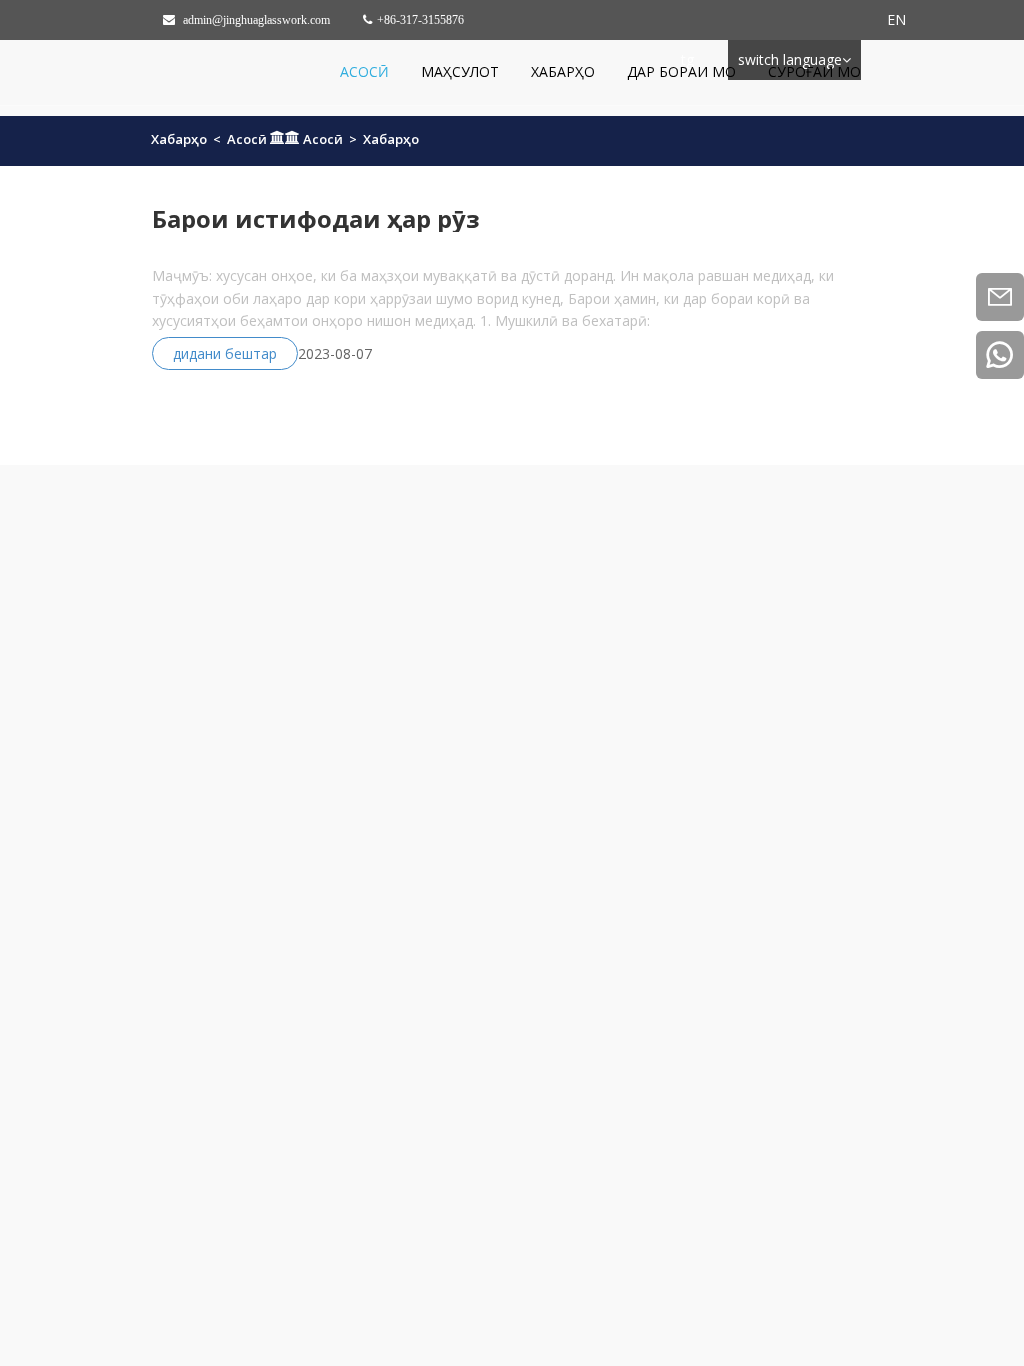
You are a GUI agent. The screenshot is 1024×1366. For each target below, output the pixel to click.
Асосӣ (364, 71)
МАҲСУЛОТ (460, 71)
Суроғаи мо (814, 71)
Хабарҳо (563, 71)
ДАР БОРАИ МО (681, 71)
